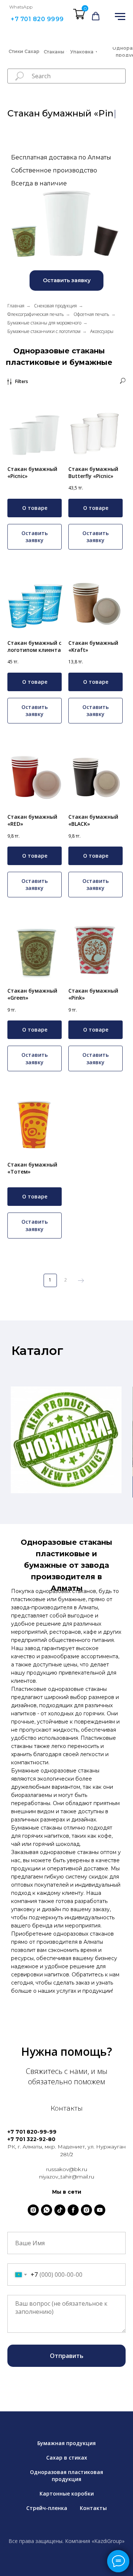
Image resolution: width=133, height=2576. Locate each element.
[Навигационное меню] (120, 17)
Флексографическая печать (36, 314)
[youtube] (100, 2210)
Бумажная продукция (66, 2443)
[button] (96, 16)
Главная (16, 306)
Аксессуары (102, 331)
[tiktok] (60, 2210)
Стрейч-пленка (47, 2508)
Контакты (93, 2508)
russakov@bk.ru (67, 2169)
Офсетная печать (91, 314)
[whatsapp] (47, 2210)
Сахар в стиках (67, 2458)
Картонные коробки (67, 2493)
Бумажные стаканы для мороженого (44, 323)
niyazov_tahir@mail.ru (67, 2177)
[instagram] (33, 2210)
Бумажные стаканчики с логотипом (44, 331)
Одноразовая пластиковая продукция (66, 2476)
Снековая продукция (55, 306)
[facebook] (73, 2210)
